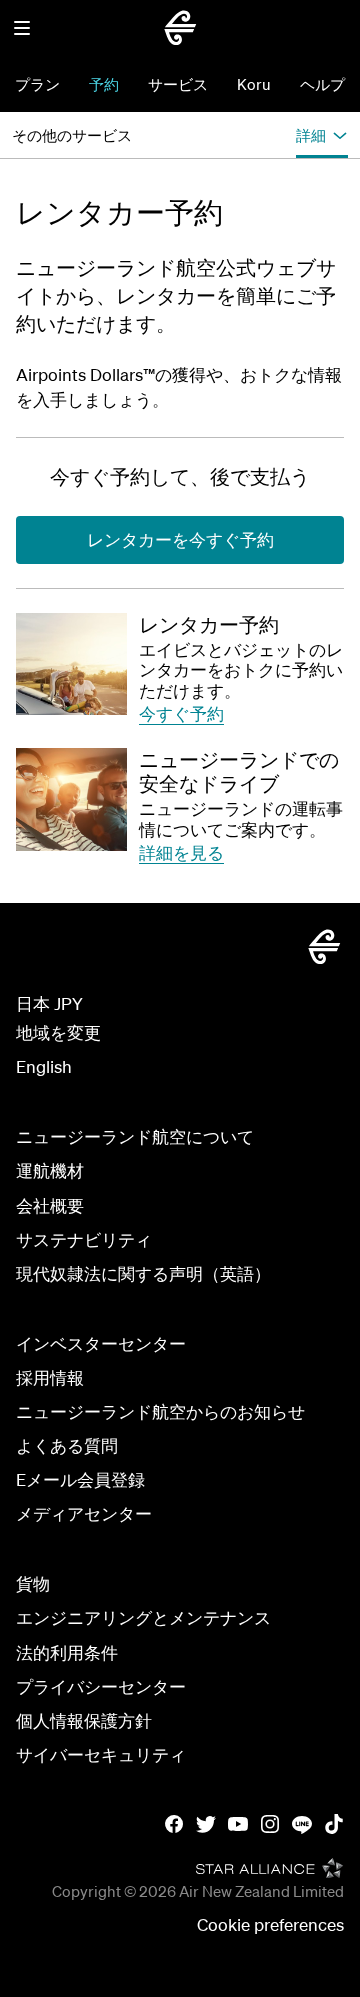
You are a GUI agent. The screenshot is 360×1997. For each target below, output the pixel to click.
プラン (37, 84)
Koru (254, 84)
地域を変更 (58, 1032)
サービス (178, 84)
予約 (104, 84)
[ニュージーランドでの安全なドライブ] (71, 799)
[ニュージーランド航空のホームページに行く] (180, 28)
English (44, 1066)
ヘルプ (322, 84)
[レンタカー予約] (71, 664)
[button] (22, 28)
